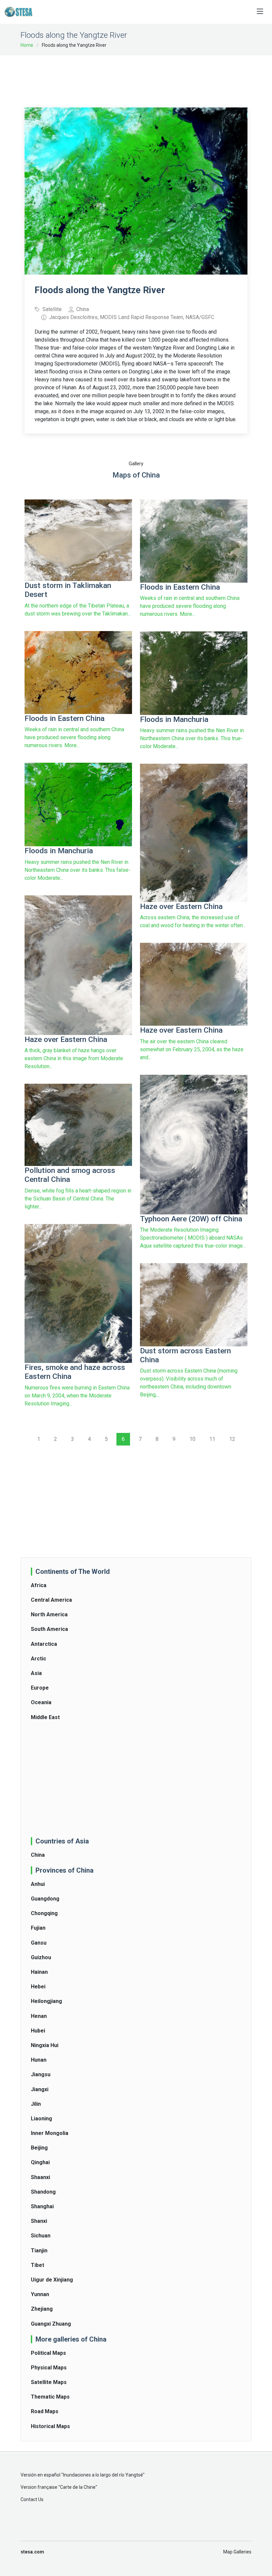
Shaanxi (40, 2177)
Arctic (38, 1659)
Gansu (39, 1943)
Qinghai (40, 2162)
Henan (39, 2016)
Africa (39, 1585)
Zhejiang (42, 2309)
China (38, 1855)
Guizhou (41, 1957)
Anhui (38, 1884)
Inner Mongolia (50, 2133)
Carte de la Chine (78, 2487)
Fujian (38, 1928)
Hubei (38, 2031)
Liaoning (41, 2119)
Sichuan (41, 2236)
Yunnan (40, 2294)
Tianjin (39, 2251)
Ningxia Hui (45, 2045)
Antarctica (44, 1644)
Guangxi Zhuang (51, 2324)
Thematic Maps (50, 2397)
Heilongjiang (46, 2001)
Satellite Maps (49, 2382)
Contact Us (32, 2499)
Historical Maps (50, 2426)
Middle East (45, 1717)
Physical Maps (49, 2368)
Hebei (38, 1987)
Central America (51, 1600)
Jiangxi (40, 2089)
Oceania (41, 1702)
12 (232, 1439)
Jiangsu (41, 2074)
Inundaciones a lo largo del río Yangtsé (103, 2475)
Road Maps (45, 2411)
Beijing (39, 2148)
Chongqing (44, 1913)
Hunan (39, 2060)
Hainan (39, 1972)
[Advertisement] (145, 77)
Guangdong (45, 1899)
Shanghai (42, 2206)
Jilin (36, 2104)
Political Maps (48, 2353)
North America (49, 1614)
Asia (36, 1673)
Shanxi (39, 2221)
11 (212, 1439)
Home (27, 45)
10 (192, 1439)
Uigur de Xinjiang (52, 2280)
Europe (40, 1688)
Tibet (37, 2265)
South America (49, 1629)
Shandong (43, 2192)
